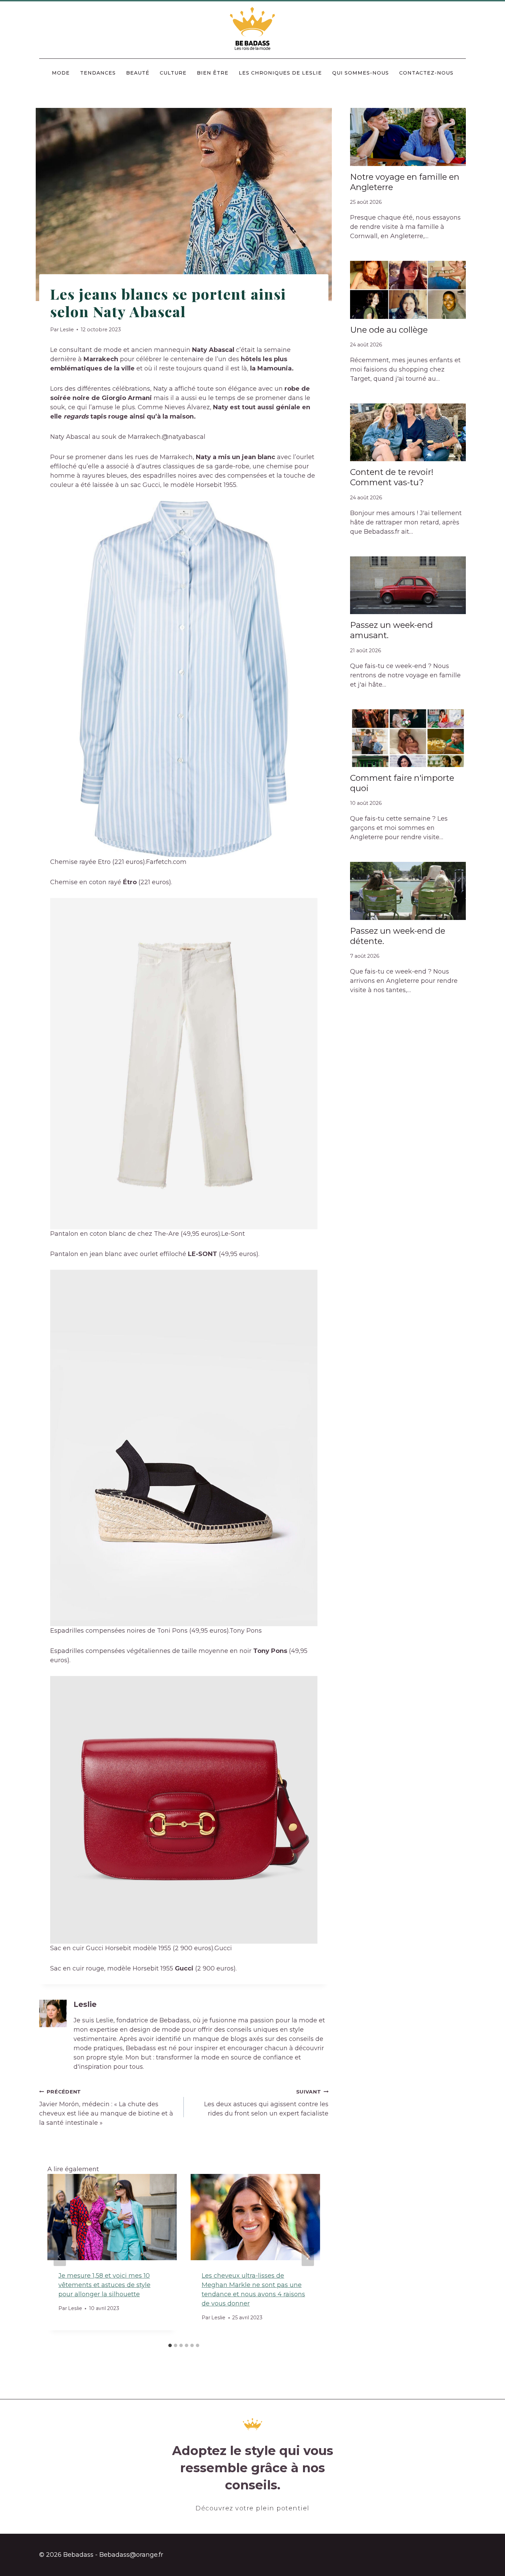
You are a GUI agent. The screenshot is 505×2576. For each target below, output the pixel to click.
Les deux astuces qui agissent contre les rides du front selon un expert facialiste (266, 2103)
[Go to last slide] (60, 2257)
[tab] (170, 2345)
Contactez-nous (426, 73)
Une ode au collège (389, 330)
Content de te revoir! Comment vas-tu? (392, 477)
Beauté (138, 73)
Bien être (213, 73)
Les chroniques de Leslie (280, 73)
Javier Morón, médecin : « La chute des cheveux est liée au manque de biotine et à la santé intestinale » (106, 2108)
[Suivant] (308, 2257)
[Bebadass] (253, 29)
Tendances (98, 73)
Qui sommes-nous (361, 73)
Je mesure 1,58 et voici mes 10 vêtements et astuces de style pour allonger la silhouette (104, 2285)
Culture (173, 73)
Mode (61, 73)
